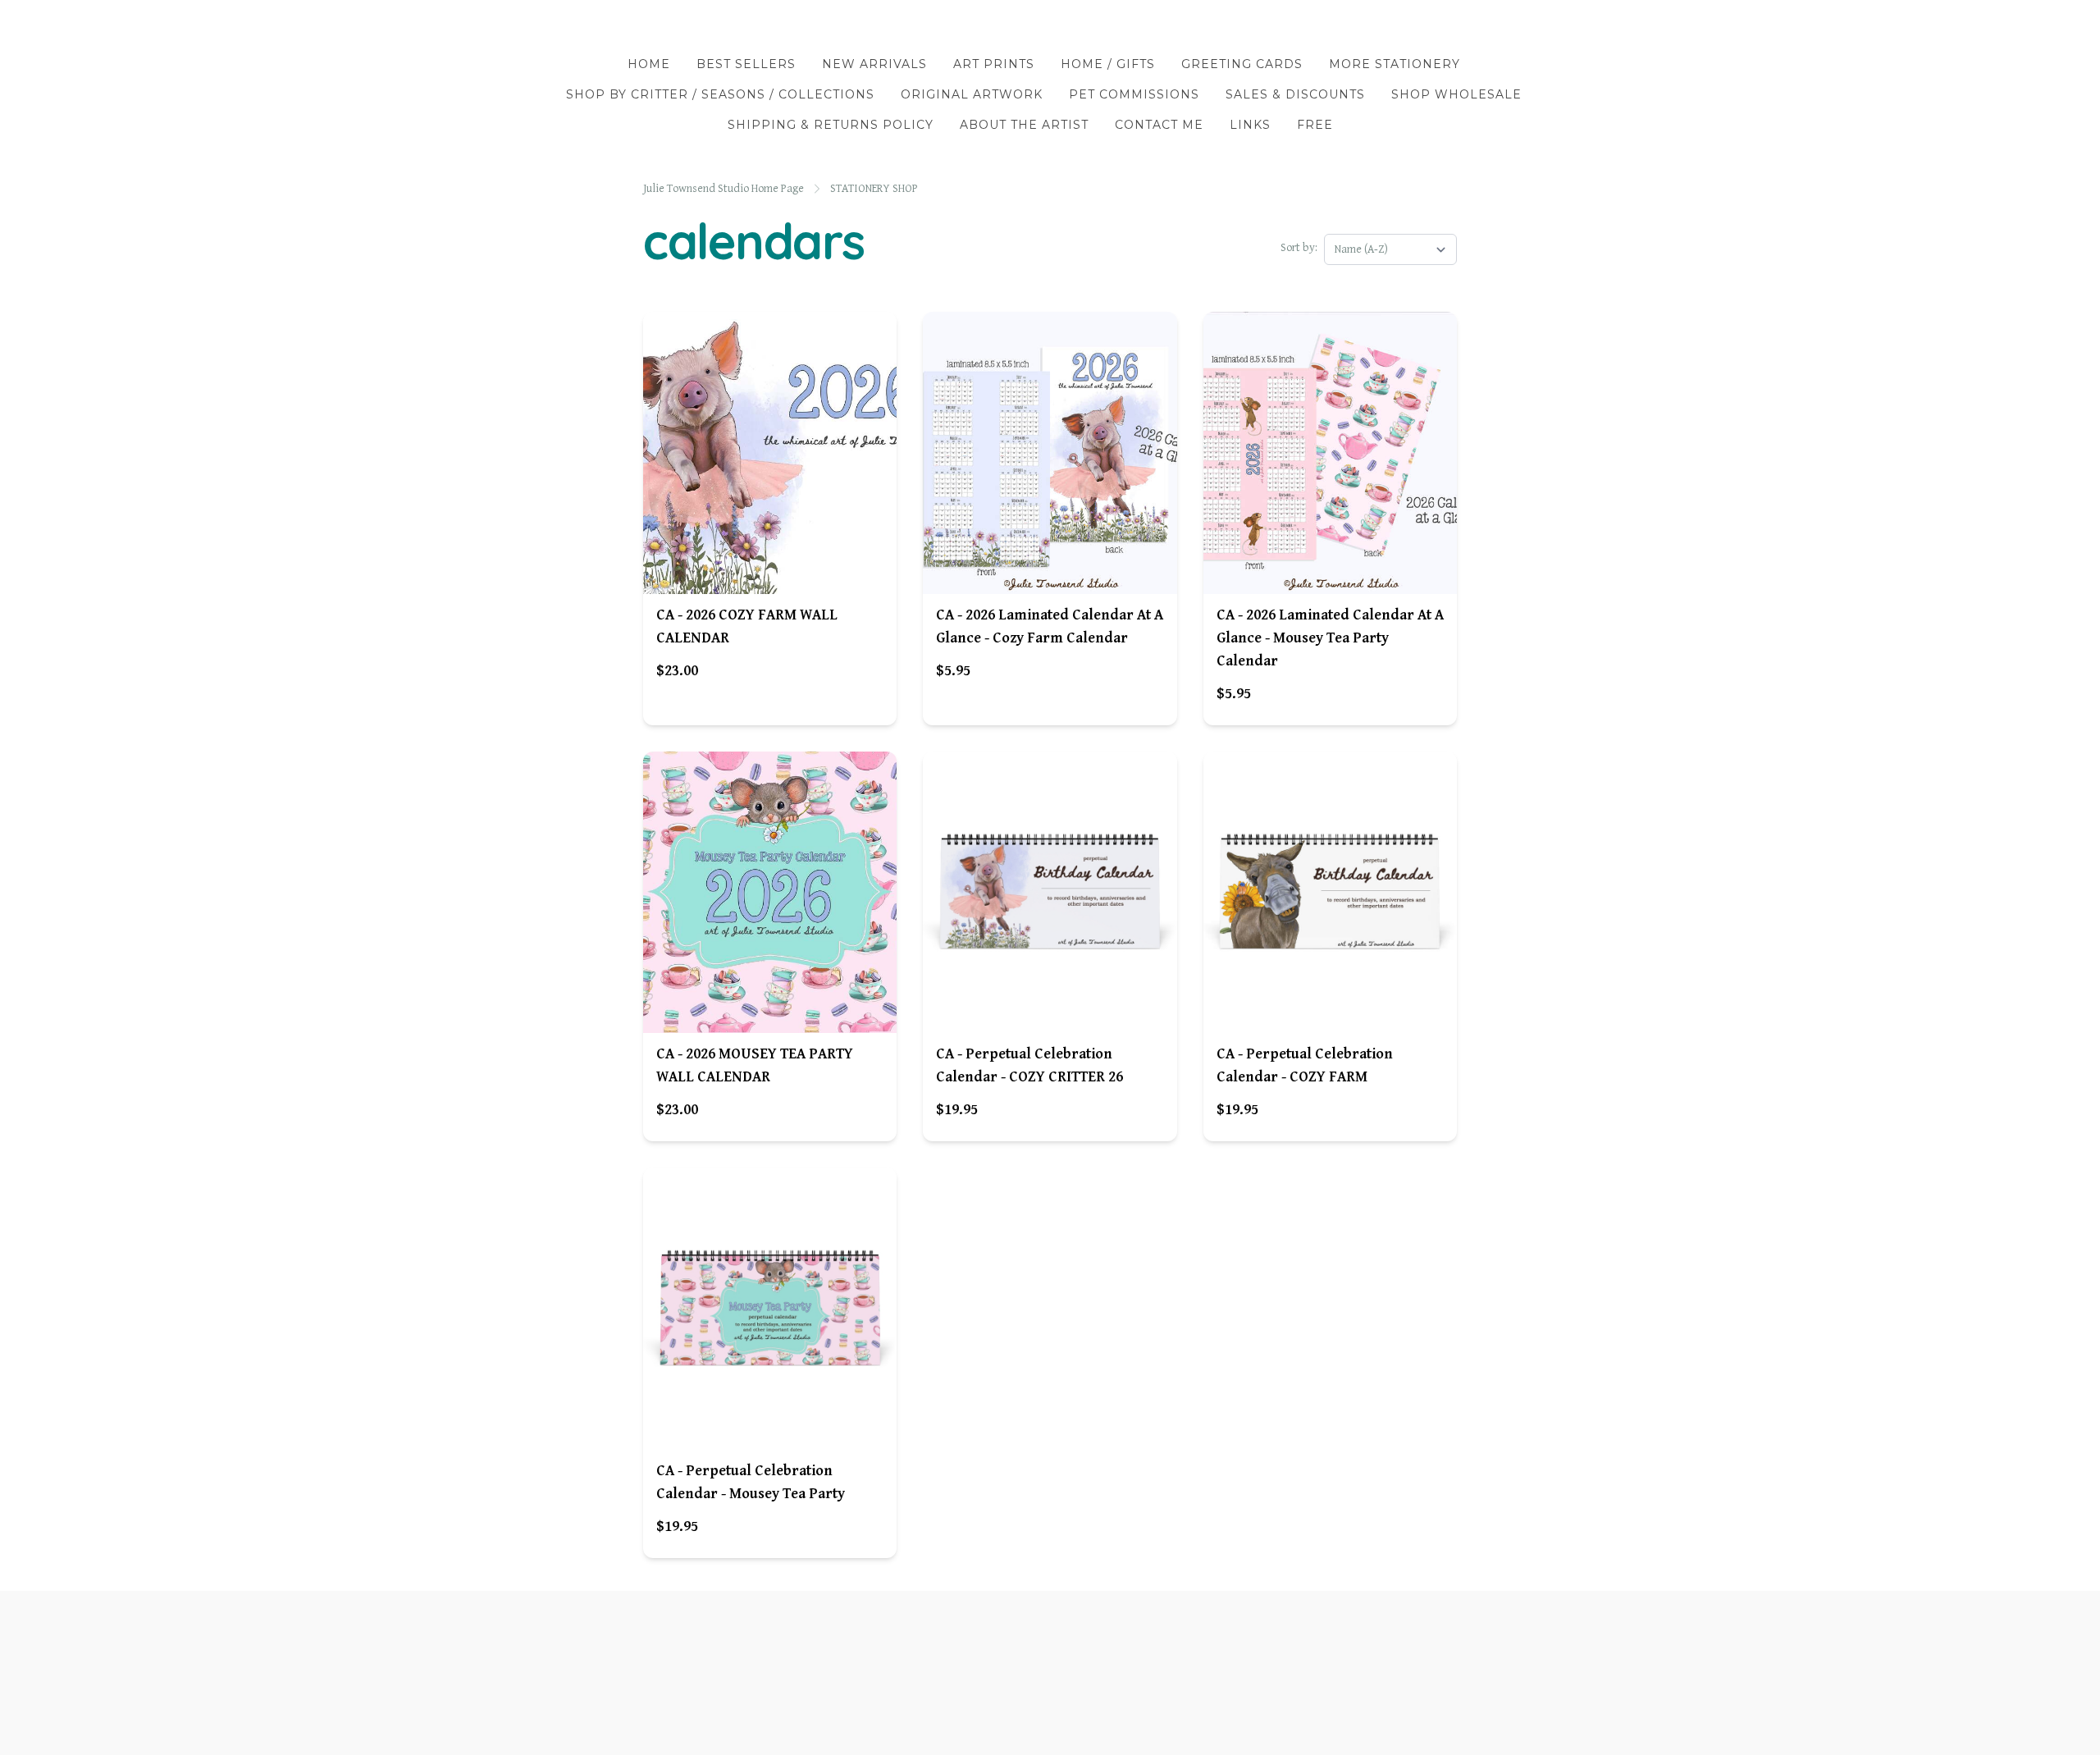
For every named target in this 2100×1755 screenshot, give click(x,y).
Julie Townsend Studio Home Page (724, 189)
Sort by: (1299, 248)
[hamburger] (558, 26)
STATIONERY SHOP (874, 189)
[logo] (1050, 28)
